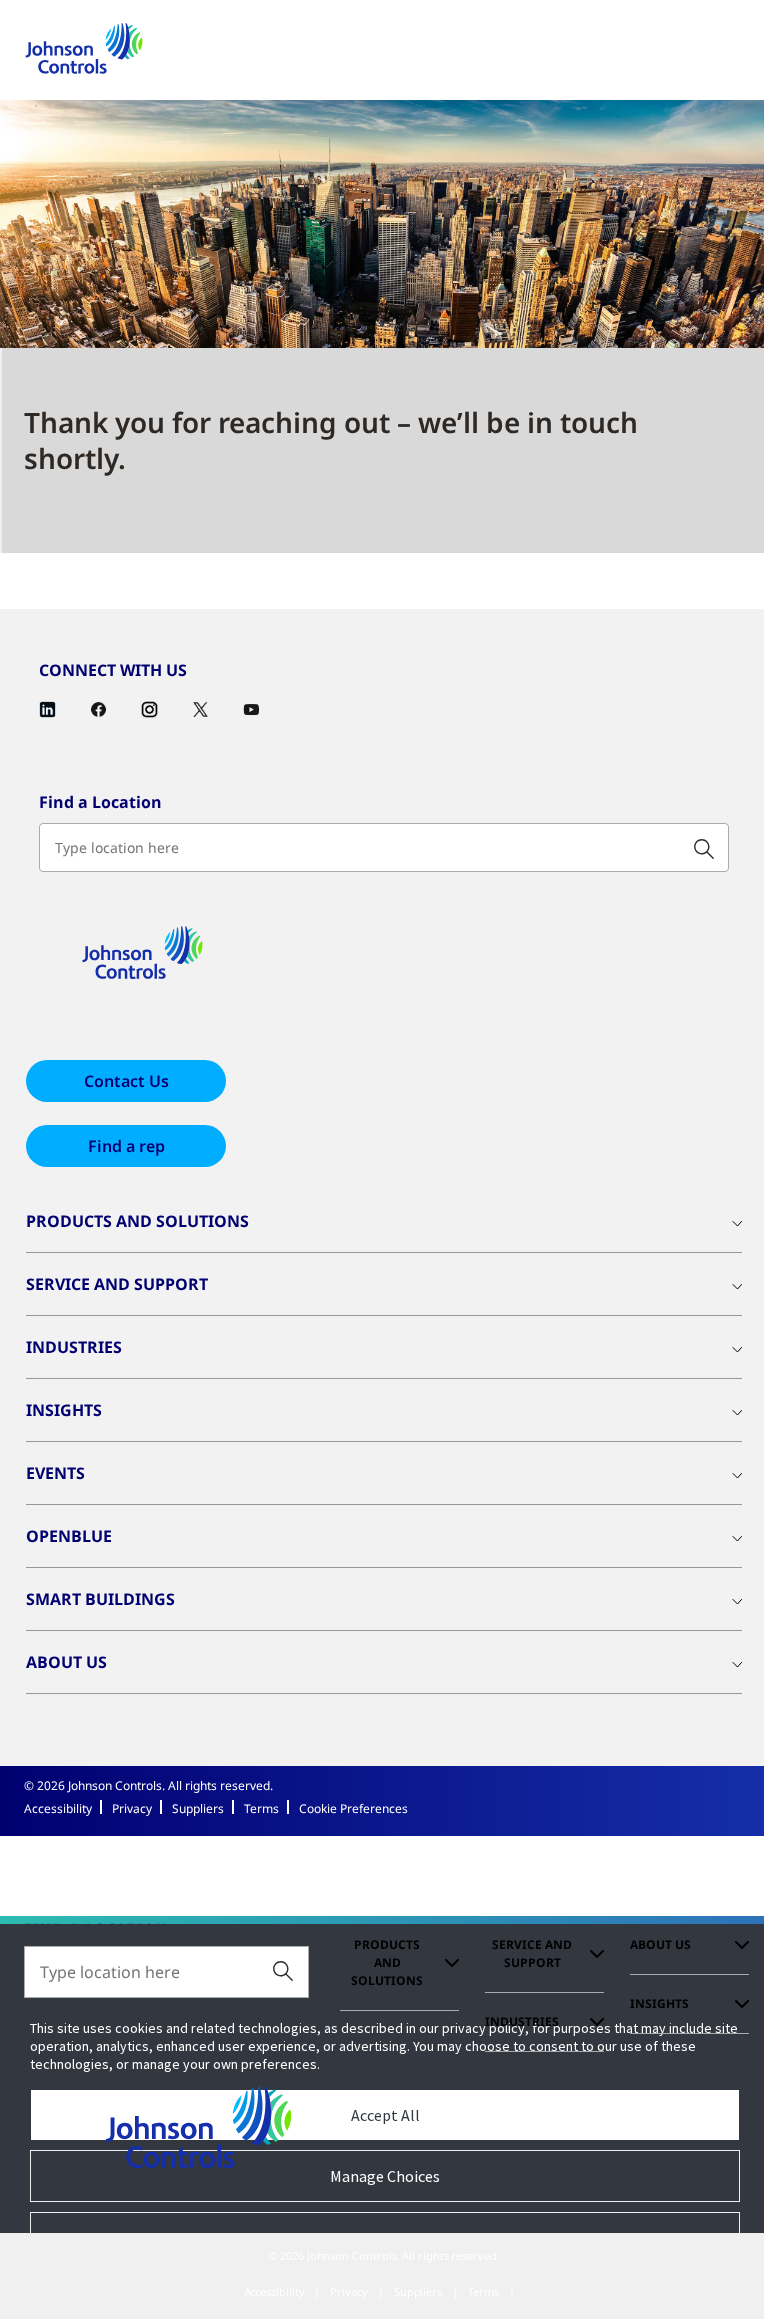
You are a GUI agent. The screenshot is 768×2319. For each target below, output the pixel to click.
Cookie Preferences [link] (353, 1808)
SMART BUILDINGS (100, 1599)
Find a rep (126, 1146)
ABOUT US (66, 1662)
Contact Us (126, 1081)
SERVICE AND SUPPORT (117, 1284)
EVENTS (55, 1473)
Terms (261, 1808)
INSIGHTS (64, 1410)
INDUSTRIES (74, 1347)
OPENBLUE (69, 1536)
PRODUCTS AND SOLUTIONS (137, 1221)
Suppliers (198, 1808)
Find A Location (96, 1929)
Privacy (132, 1808)
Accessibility (58, 1808)
